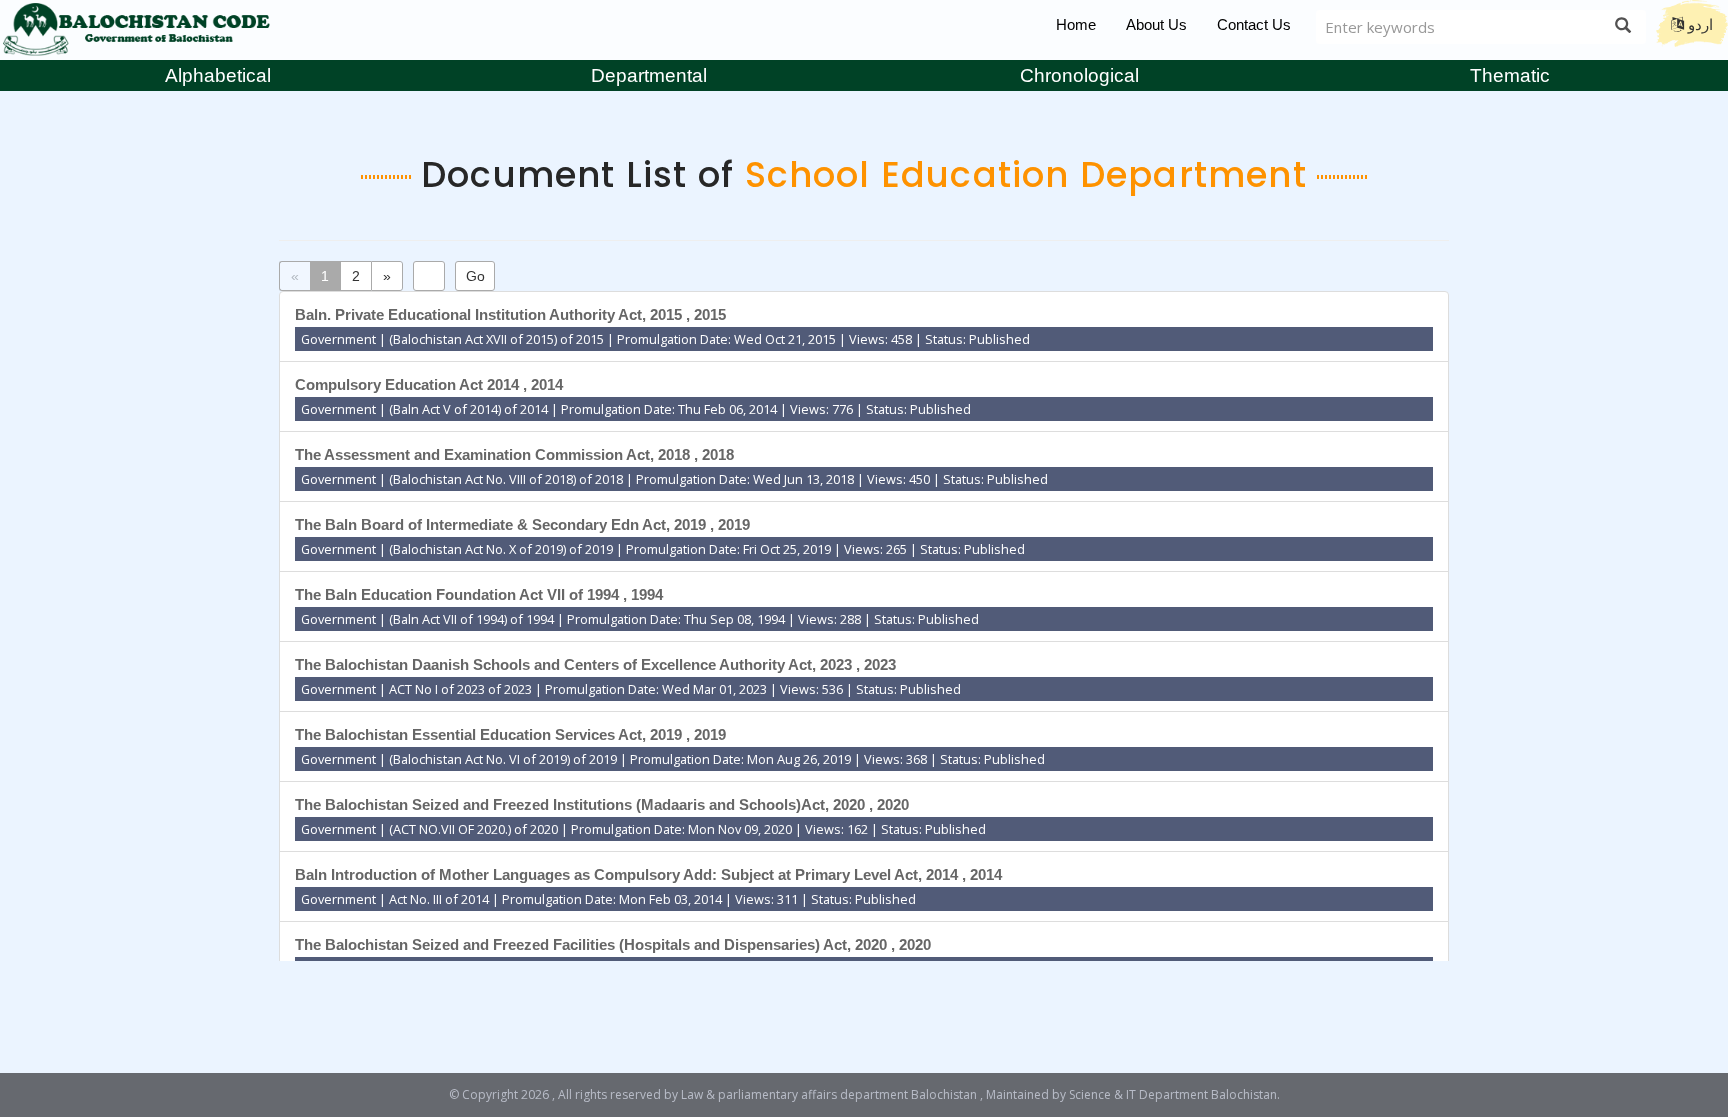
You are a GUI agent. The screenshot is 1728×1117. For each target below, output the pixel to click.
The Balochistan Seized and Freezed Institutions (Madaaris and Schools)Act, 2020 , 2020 (602, 804)
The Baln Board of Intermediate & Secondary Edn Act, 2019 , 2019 (522, 524)
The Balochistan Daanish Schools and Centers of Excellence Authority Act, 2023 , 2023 (595, 664)
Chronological (1079, 75)
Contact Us (1254, 24)
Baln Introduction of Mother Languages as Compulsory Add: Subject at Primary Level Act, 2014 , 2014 (648, 874)
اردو (1698, 24)
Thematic (1510, 75)
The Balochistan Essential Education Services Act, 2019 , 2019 (510, 734)
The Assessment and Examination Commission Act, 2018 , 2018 (514, 454)
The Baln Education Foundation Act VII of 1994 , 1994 (479, 594)
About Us (1156, 24)
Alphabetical (218, 75)
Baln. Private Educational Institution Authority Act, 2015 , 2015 (510, 314)
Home (1076, 24)
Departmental (649, 75)
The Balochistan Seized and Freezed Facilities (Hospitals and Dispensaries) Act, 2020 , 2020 (613, 944)
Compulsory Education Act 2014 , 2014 (429, 384)
